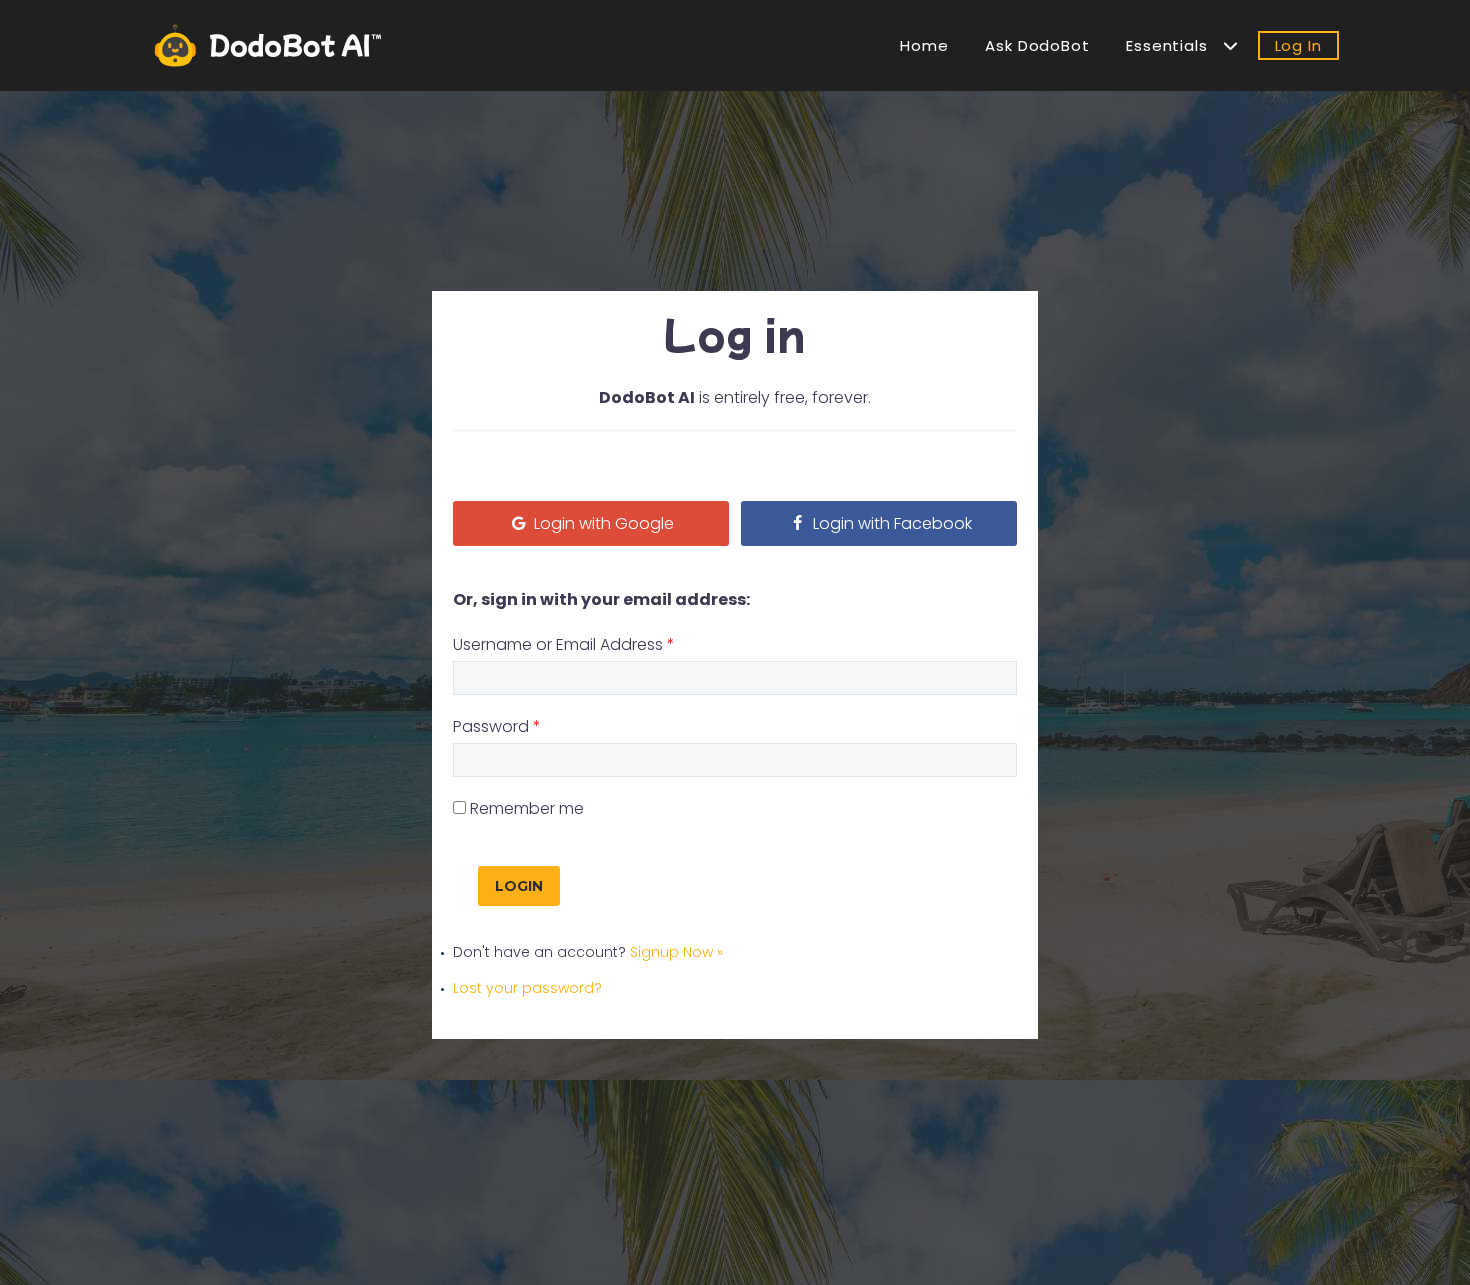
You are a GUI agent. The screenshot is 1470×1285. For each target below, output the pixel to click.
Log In (1298, 45)
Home (924, 45)
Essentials (1174, 45)
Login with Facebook (890, 523)
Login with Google (602, 523)
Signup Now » (676, 952)
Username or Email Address (564, 644)
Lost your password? (527, 988)
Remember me (527, 808)
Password (497, 726)
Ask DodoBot (1037, 45)
